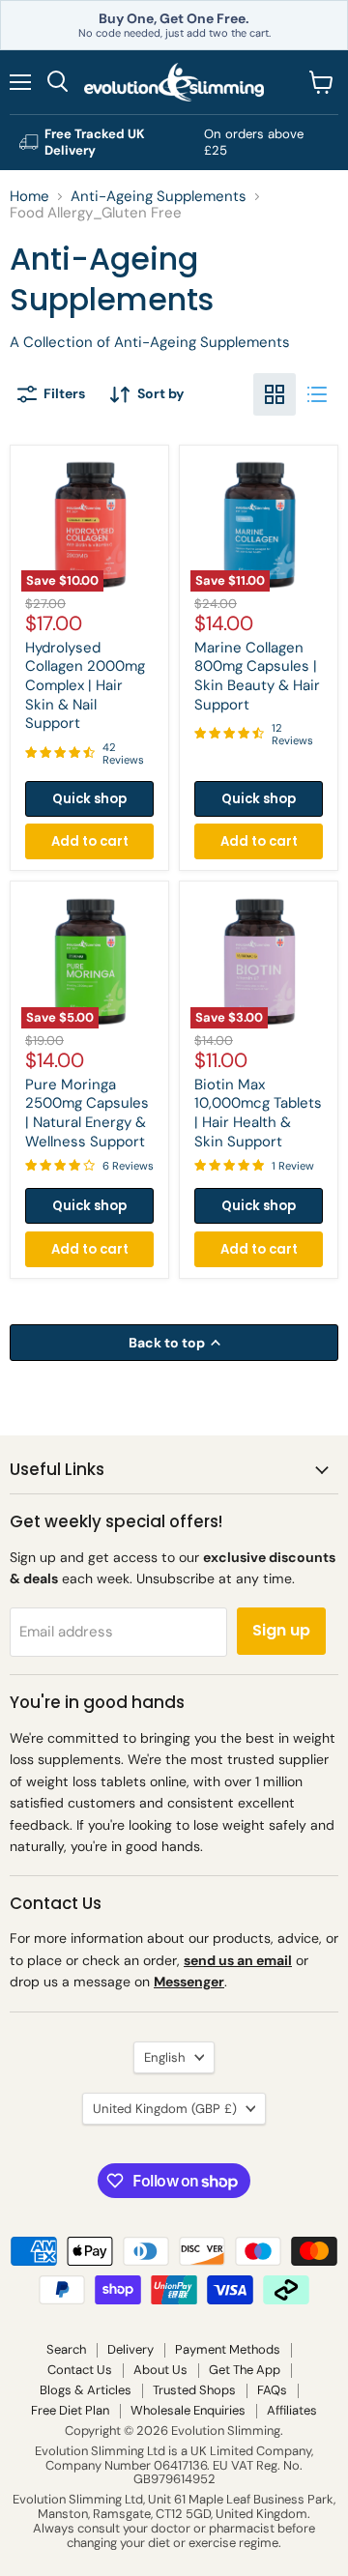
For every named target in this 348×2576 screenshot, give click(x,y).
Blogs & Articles (86, 2390)
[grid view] (275, 394)
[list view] (317, 394)
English (165, 2057)
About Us (160, 2370)
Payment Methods (228, 2349)
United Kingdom (165, 2109)
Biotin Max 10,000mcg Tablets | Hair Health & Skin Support (258, 1113)
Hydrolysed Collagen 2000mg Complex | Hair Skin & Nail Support (85, 686)
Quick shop (89, 799)
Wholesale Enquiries (188, 2410)
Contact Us (80, 2370)
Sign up (281, 1630)
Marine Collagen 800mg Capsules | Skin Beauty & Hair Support (257, 676)
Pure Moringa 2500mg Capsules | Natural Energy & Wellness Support (87, 1113)
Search (66, 2349)
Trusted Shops (194, 2390)
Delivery (130, 2349)
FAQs (272, 2390)
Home (29, 197)
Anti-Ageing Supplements (159, 197)
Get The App (245, 2370)
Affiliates (292, 2410)
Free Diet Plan (70, 2410)
